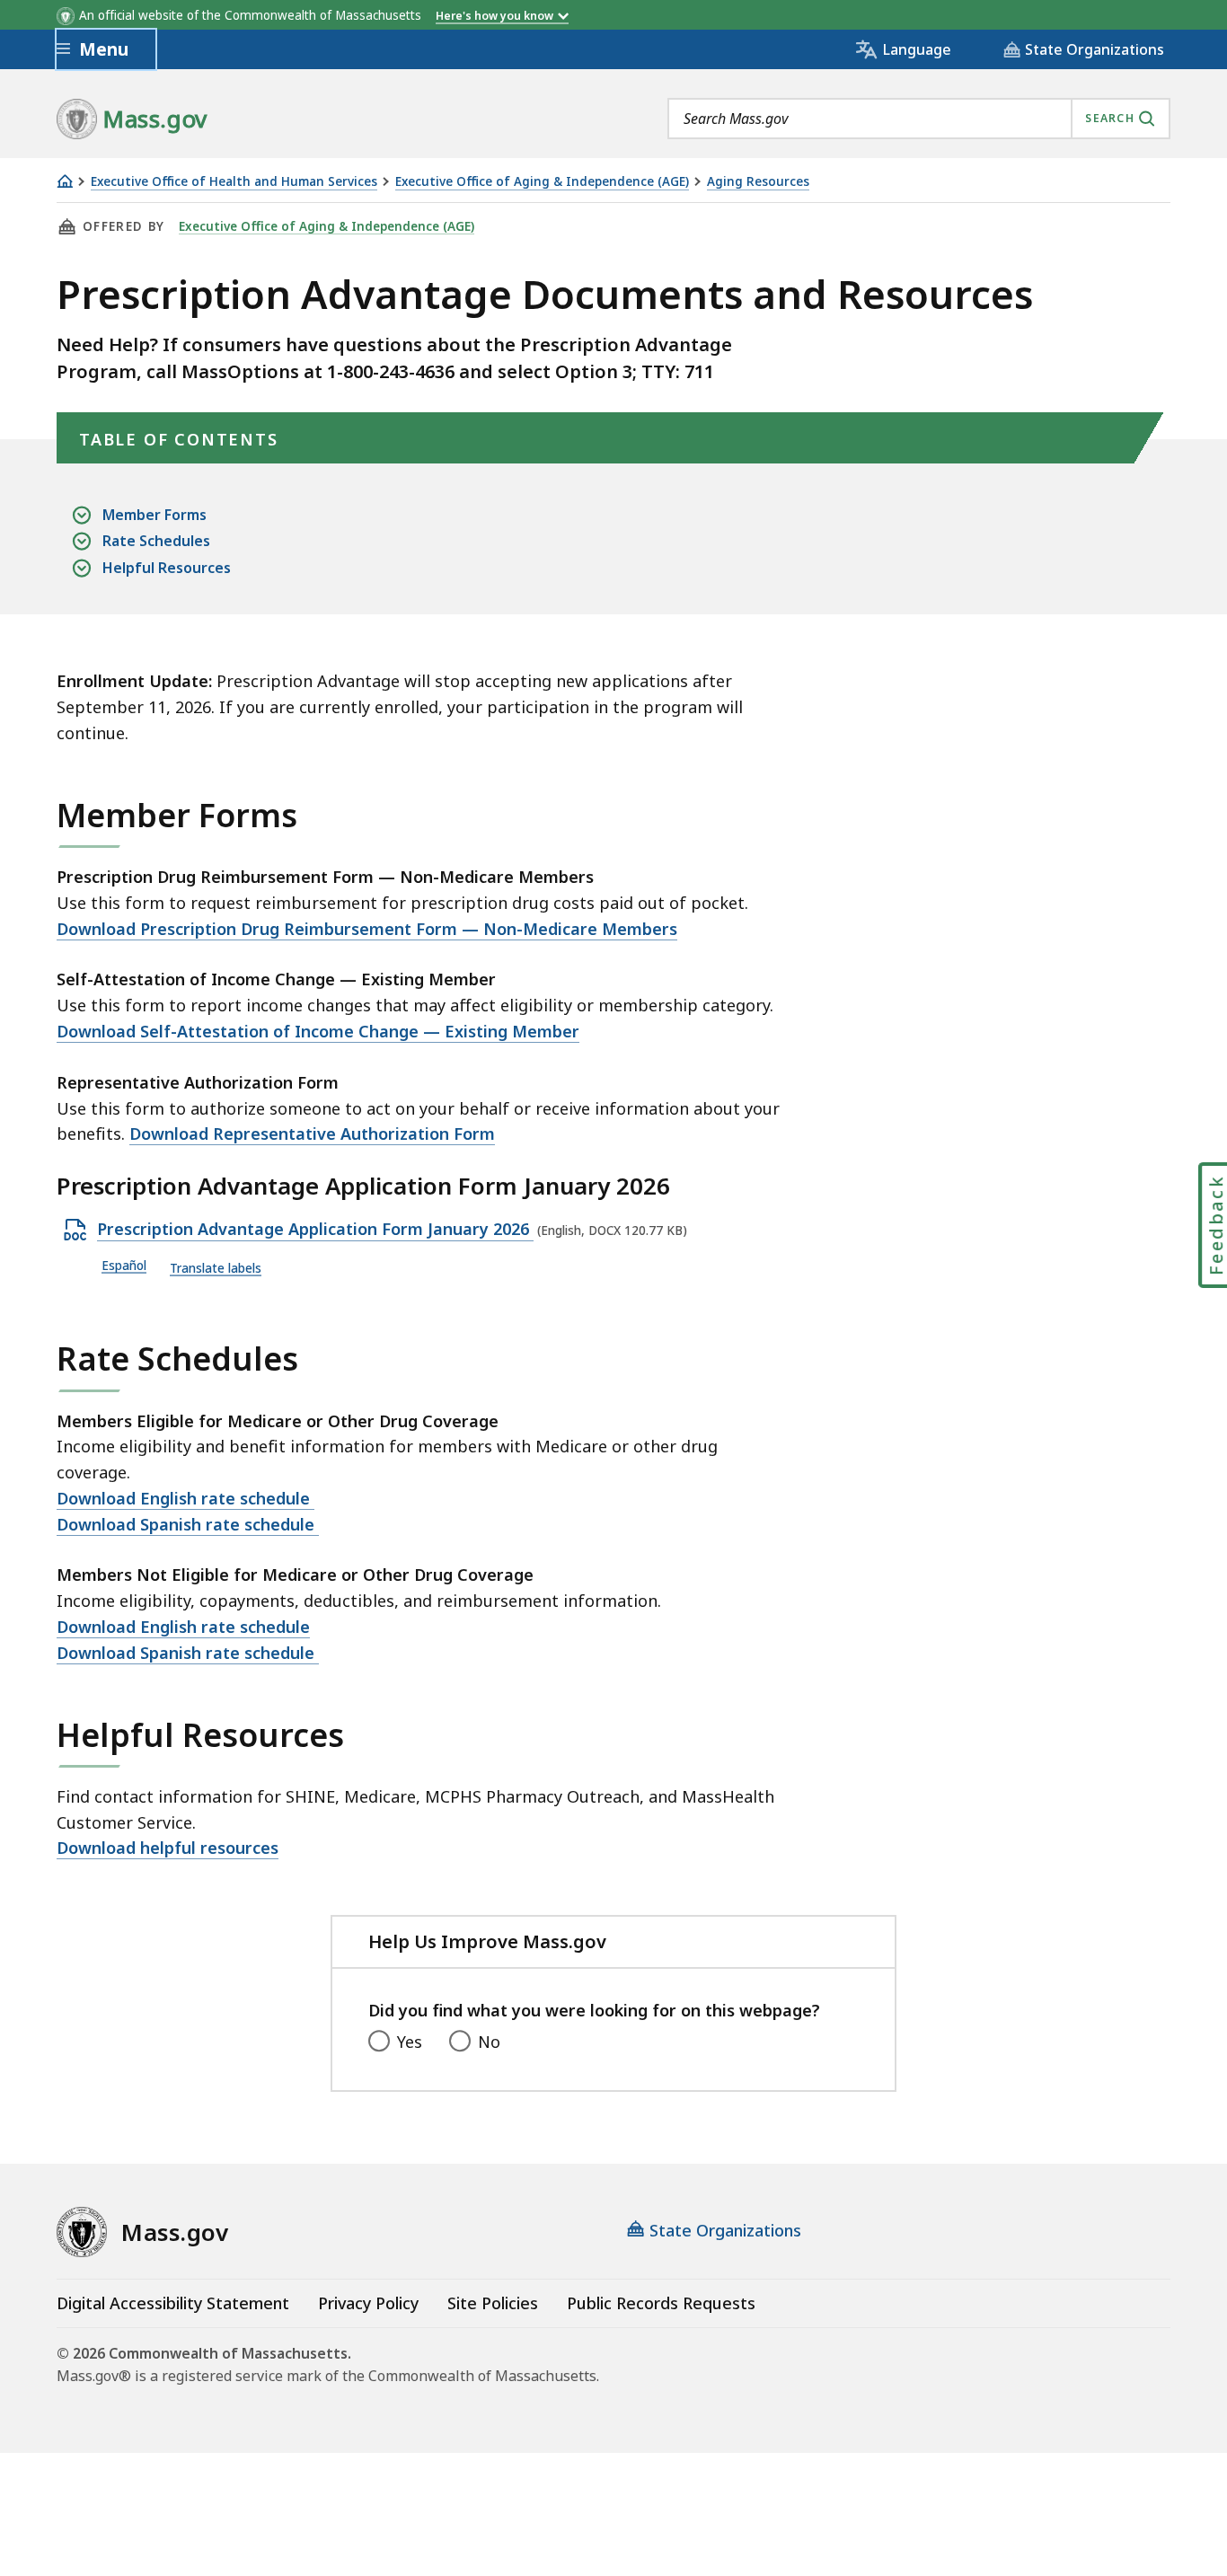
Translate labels (216, 1269)
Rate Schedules (156, 541)
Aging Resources (758, 182)
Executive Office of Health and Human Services (234, 182)
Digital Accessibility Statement (173, 2303)
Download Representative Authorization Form (312, 1134)
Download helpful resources (168, 1848)
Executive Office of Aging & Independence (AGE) (542, 182)
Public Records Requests (661, 2303)
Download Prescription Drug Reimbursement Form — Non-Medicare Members (367, 929)
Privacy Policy (368, 2303)
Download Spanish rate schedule (188, 1524)
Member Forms (154, 515)
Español (124, 1266)
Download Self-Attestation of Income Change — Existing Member (318, 1031)
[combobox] (919, 119)
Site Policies (493, 2303)
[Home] (65, 181)
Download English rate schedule (185, 1498)
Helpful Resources (167, 568)
